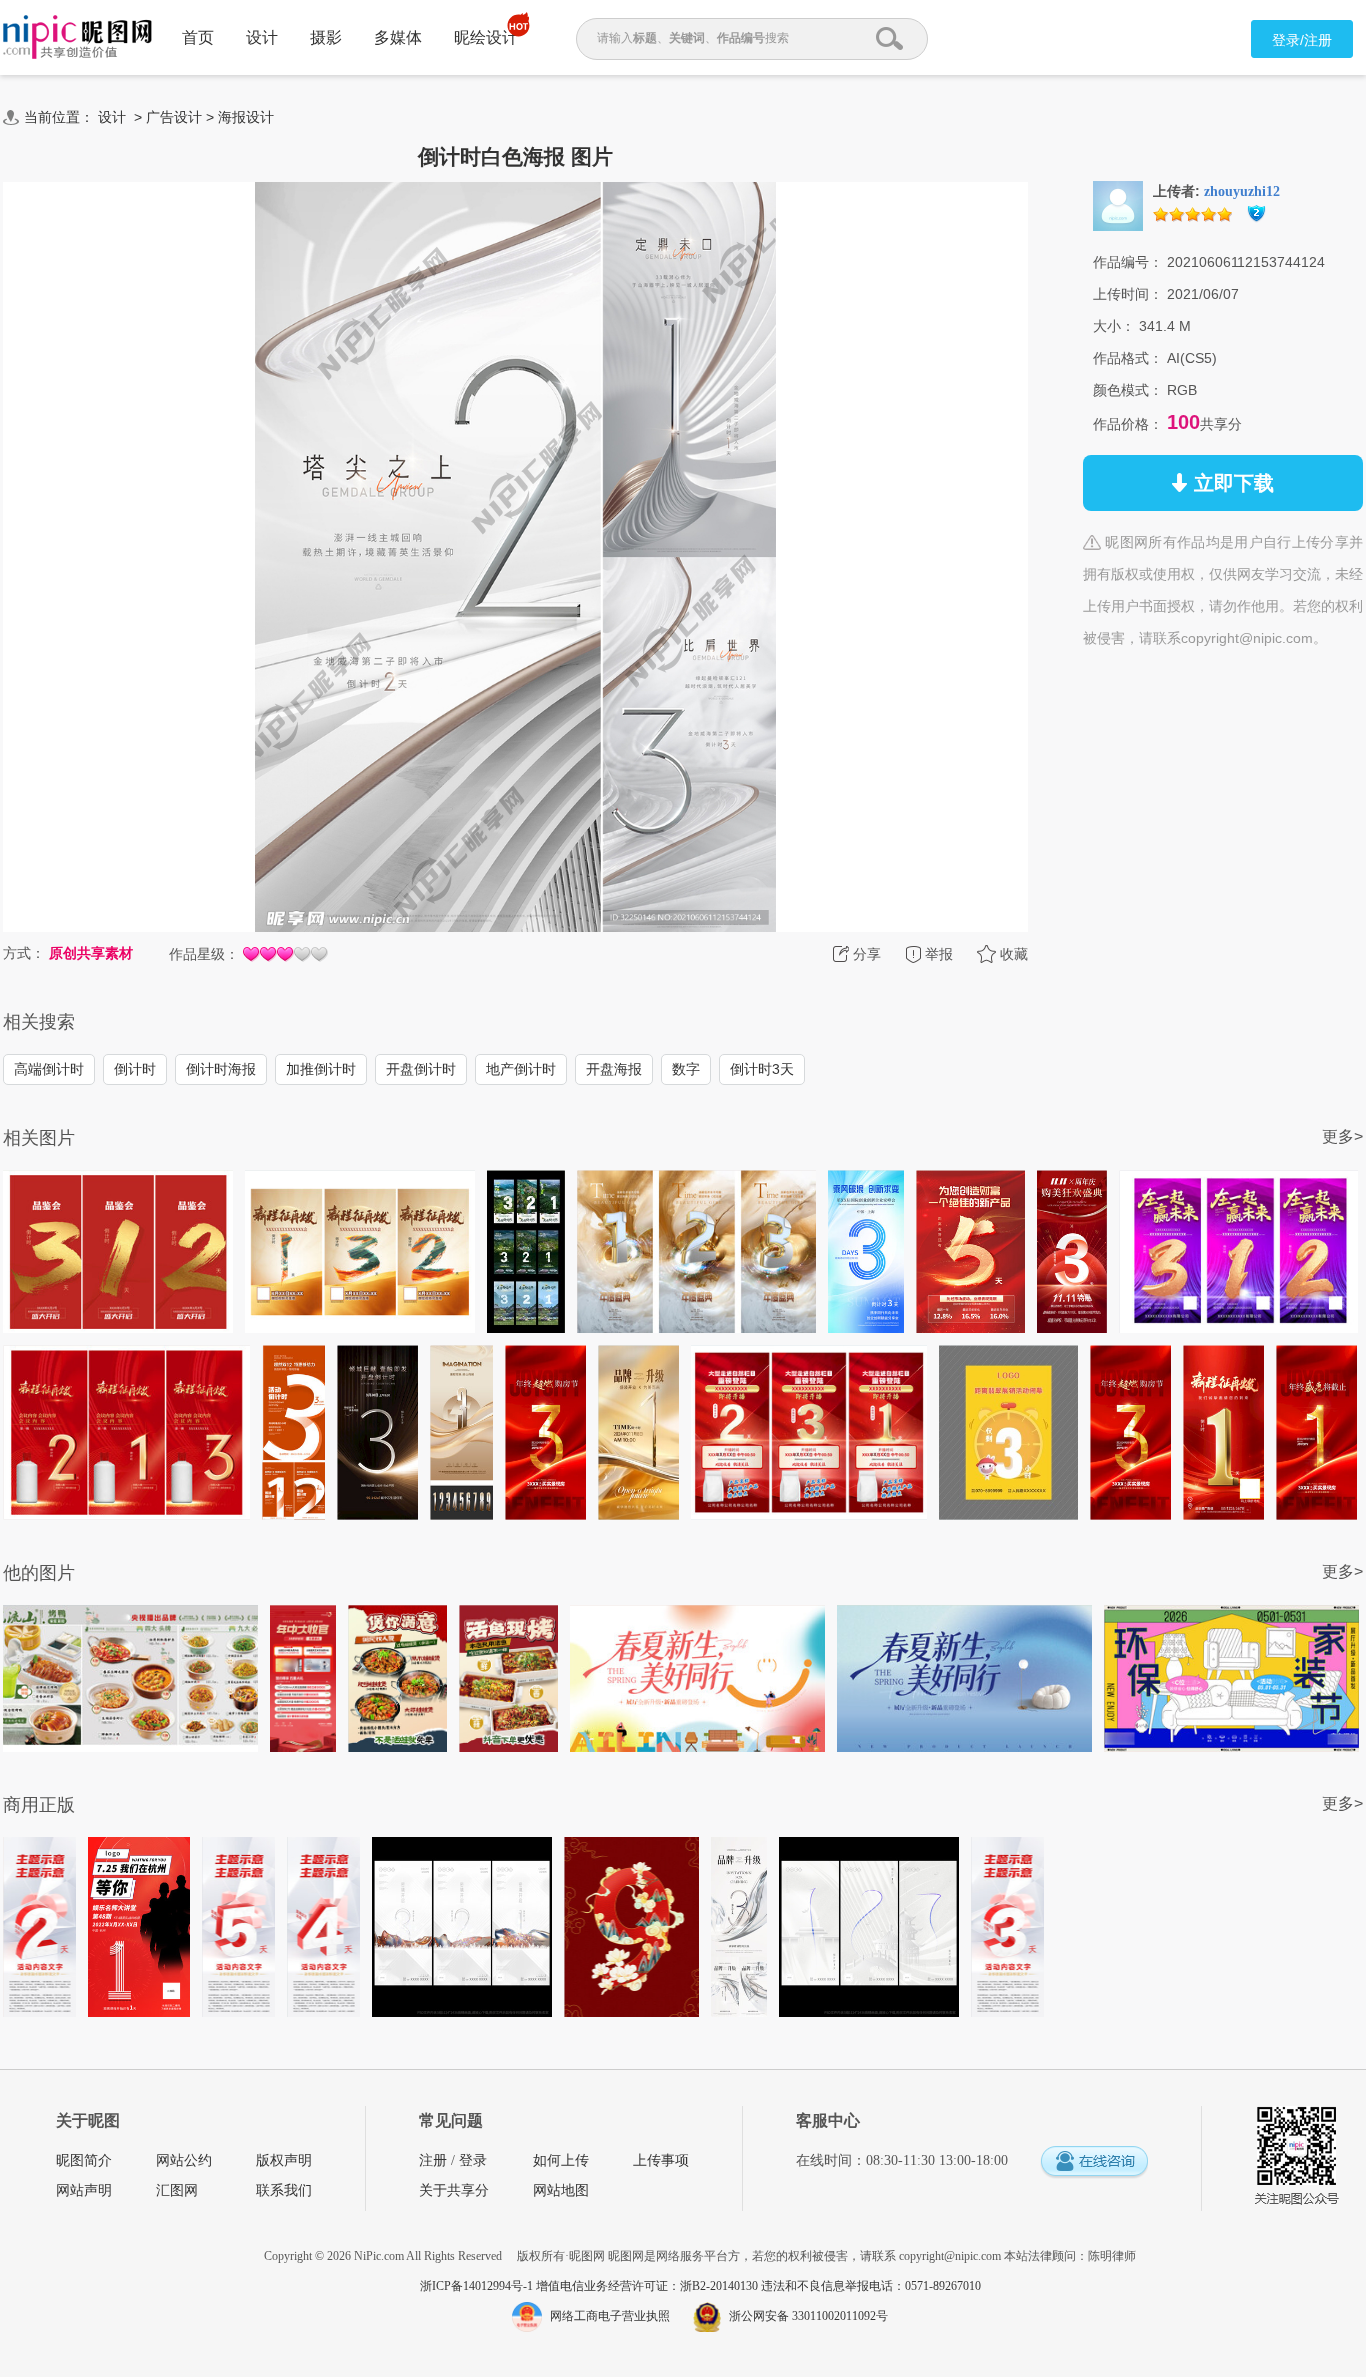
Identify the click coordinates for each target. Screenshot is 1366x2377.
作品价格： (1128, 424)
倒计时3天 (762, 1069)
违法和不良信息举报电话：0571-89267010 (871, 2286)
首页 (198, 37)
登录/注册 (1302, 40)
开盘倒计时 (421, 1069)
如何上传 (561, 2160)
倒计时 (135, 1069)
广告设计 (174, 117)
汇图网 (177, 2190)
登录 (473, 2160)
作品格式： (1128, 358)
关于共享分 (454, 2190)
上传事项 (661, 2160)
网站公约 (184, 2160)
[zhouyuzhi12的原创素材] (1118, 205)
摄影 (326, 37)
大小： (1114, 326)
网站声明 (84, 2190)
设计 (262, 37)
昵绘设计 (486, 37)
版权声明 (284, 2160)
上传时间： (1128, 294)
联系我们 (284, 2190)
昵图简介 (84, 2160)
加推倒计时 (321, 1069)
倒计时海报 (221, 1069)
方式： (24, 953)
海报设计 (246, 117)
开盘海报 (614, 1069)
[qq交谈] (1094, 2162)
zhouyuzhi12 (1242, 191)
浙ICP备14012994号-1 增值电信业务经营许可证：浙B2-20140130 (590, 2286)
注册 (433, 2160)
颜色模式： (1128, 390)
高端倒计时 (49, 1069)
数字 (686, 1069)
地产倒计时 (521, 1069)
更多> (1342, 1136)
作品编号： (1128, 262)
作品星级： (204, 954)
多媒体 (398, 37)
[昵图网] (77, 37)
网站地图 (561, 2190)
